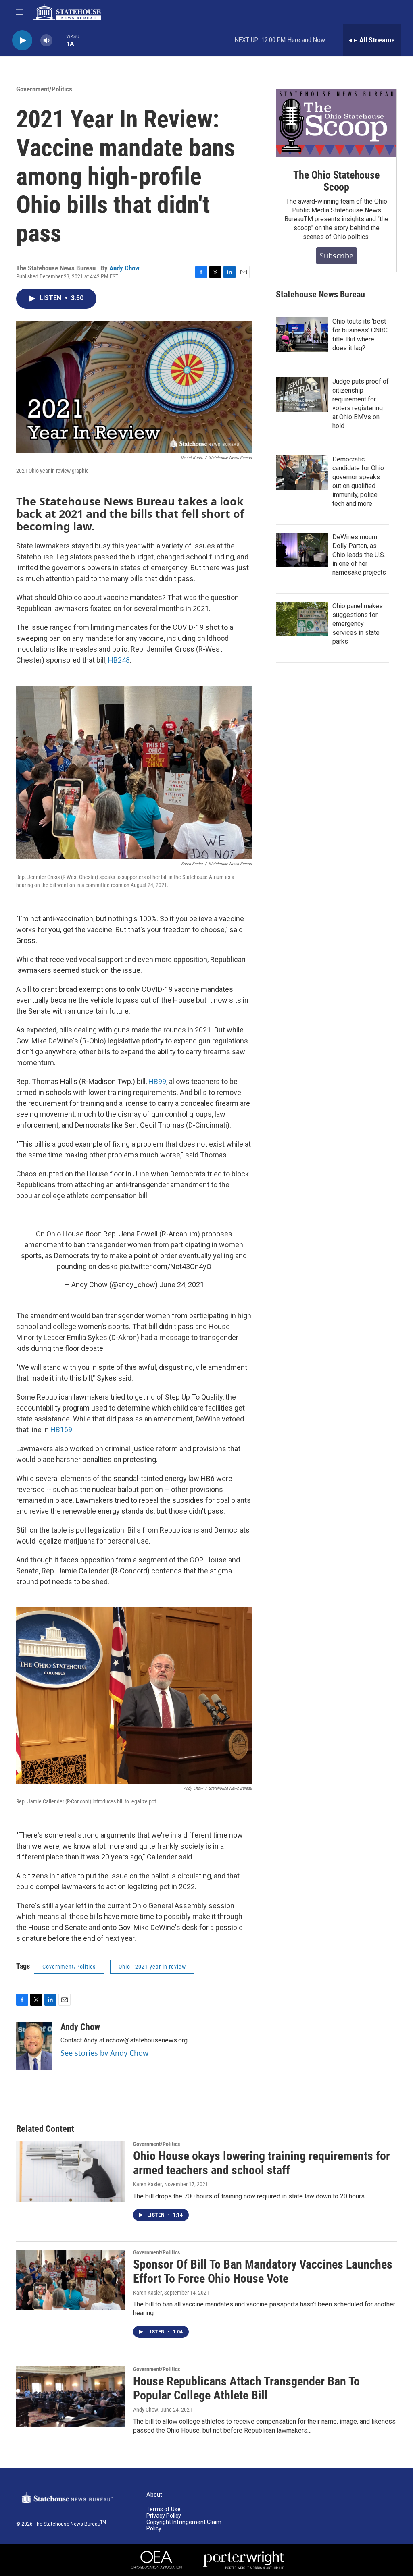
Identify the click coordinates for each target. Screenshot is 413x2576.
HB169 (61, 1430)
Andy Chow (124, 268)
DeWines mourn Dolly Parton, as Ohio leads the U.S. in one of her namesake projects (359, 555)
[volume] (46, 41)
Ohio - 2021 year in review (152, 1967)
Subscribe (337, 256)
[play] (22, 41)
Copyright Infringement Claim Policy (184, 2525)
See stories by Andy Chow (104, 2053)
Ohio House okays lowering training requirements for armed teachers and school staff (262, 2163)
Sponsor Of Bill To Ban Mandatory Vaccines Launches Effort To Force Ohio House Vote (263, 2271)
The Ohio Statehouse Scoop (336, 181)
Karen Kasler (147, 2184)
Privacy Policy (164, 2516)
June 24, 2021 (182, 1285)
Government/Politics (44, 89)
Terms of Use (164, 2509)
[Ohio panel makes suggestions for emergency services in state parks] (302, 619)
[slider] (59, 40)
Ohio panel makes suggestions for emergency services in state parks (358, 624)
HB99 (157, 1081)
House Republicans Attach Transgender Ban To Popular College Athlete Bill (246, 2388)
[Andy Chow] (34, 2046)
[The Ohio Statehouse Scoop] (336, 123)
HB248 (119, 660)
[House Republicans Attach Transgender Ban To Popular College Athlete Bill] (71, 2397)
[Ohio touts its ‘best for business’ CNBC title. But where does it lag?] (302, 334)
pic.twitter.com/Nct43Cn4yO (165, 1266)
